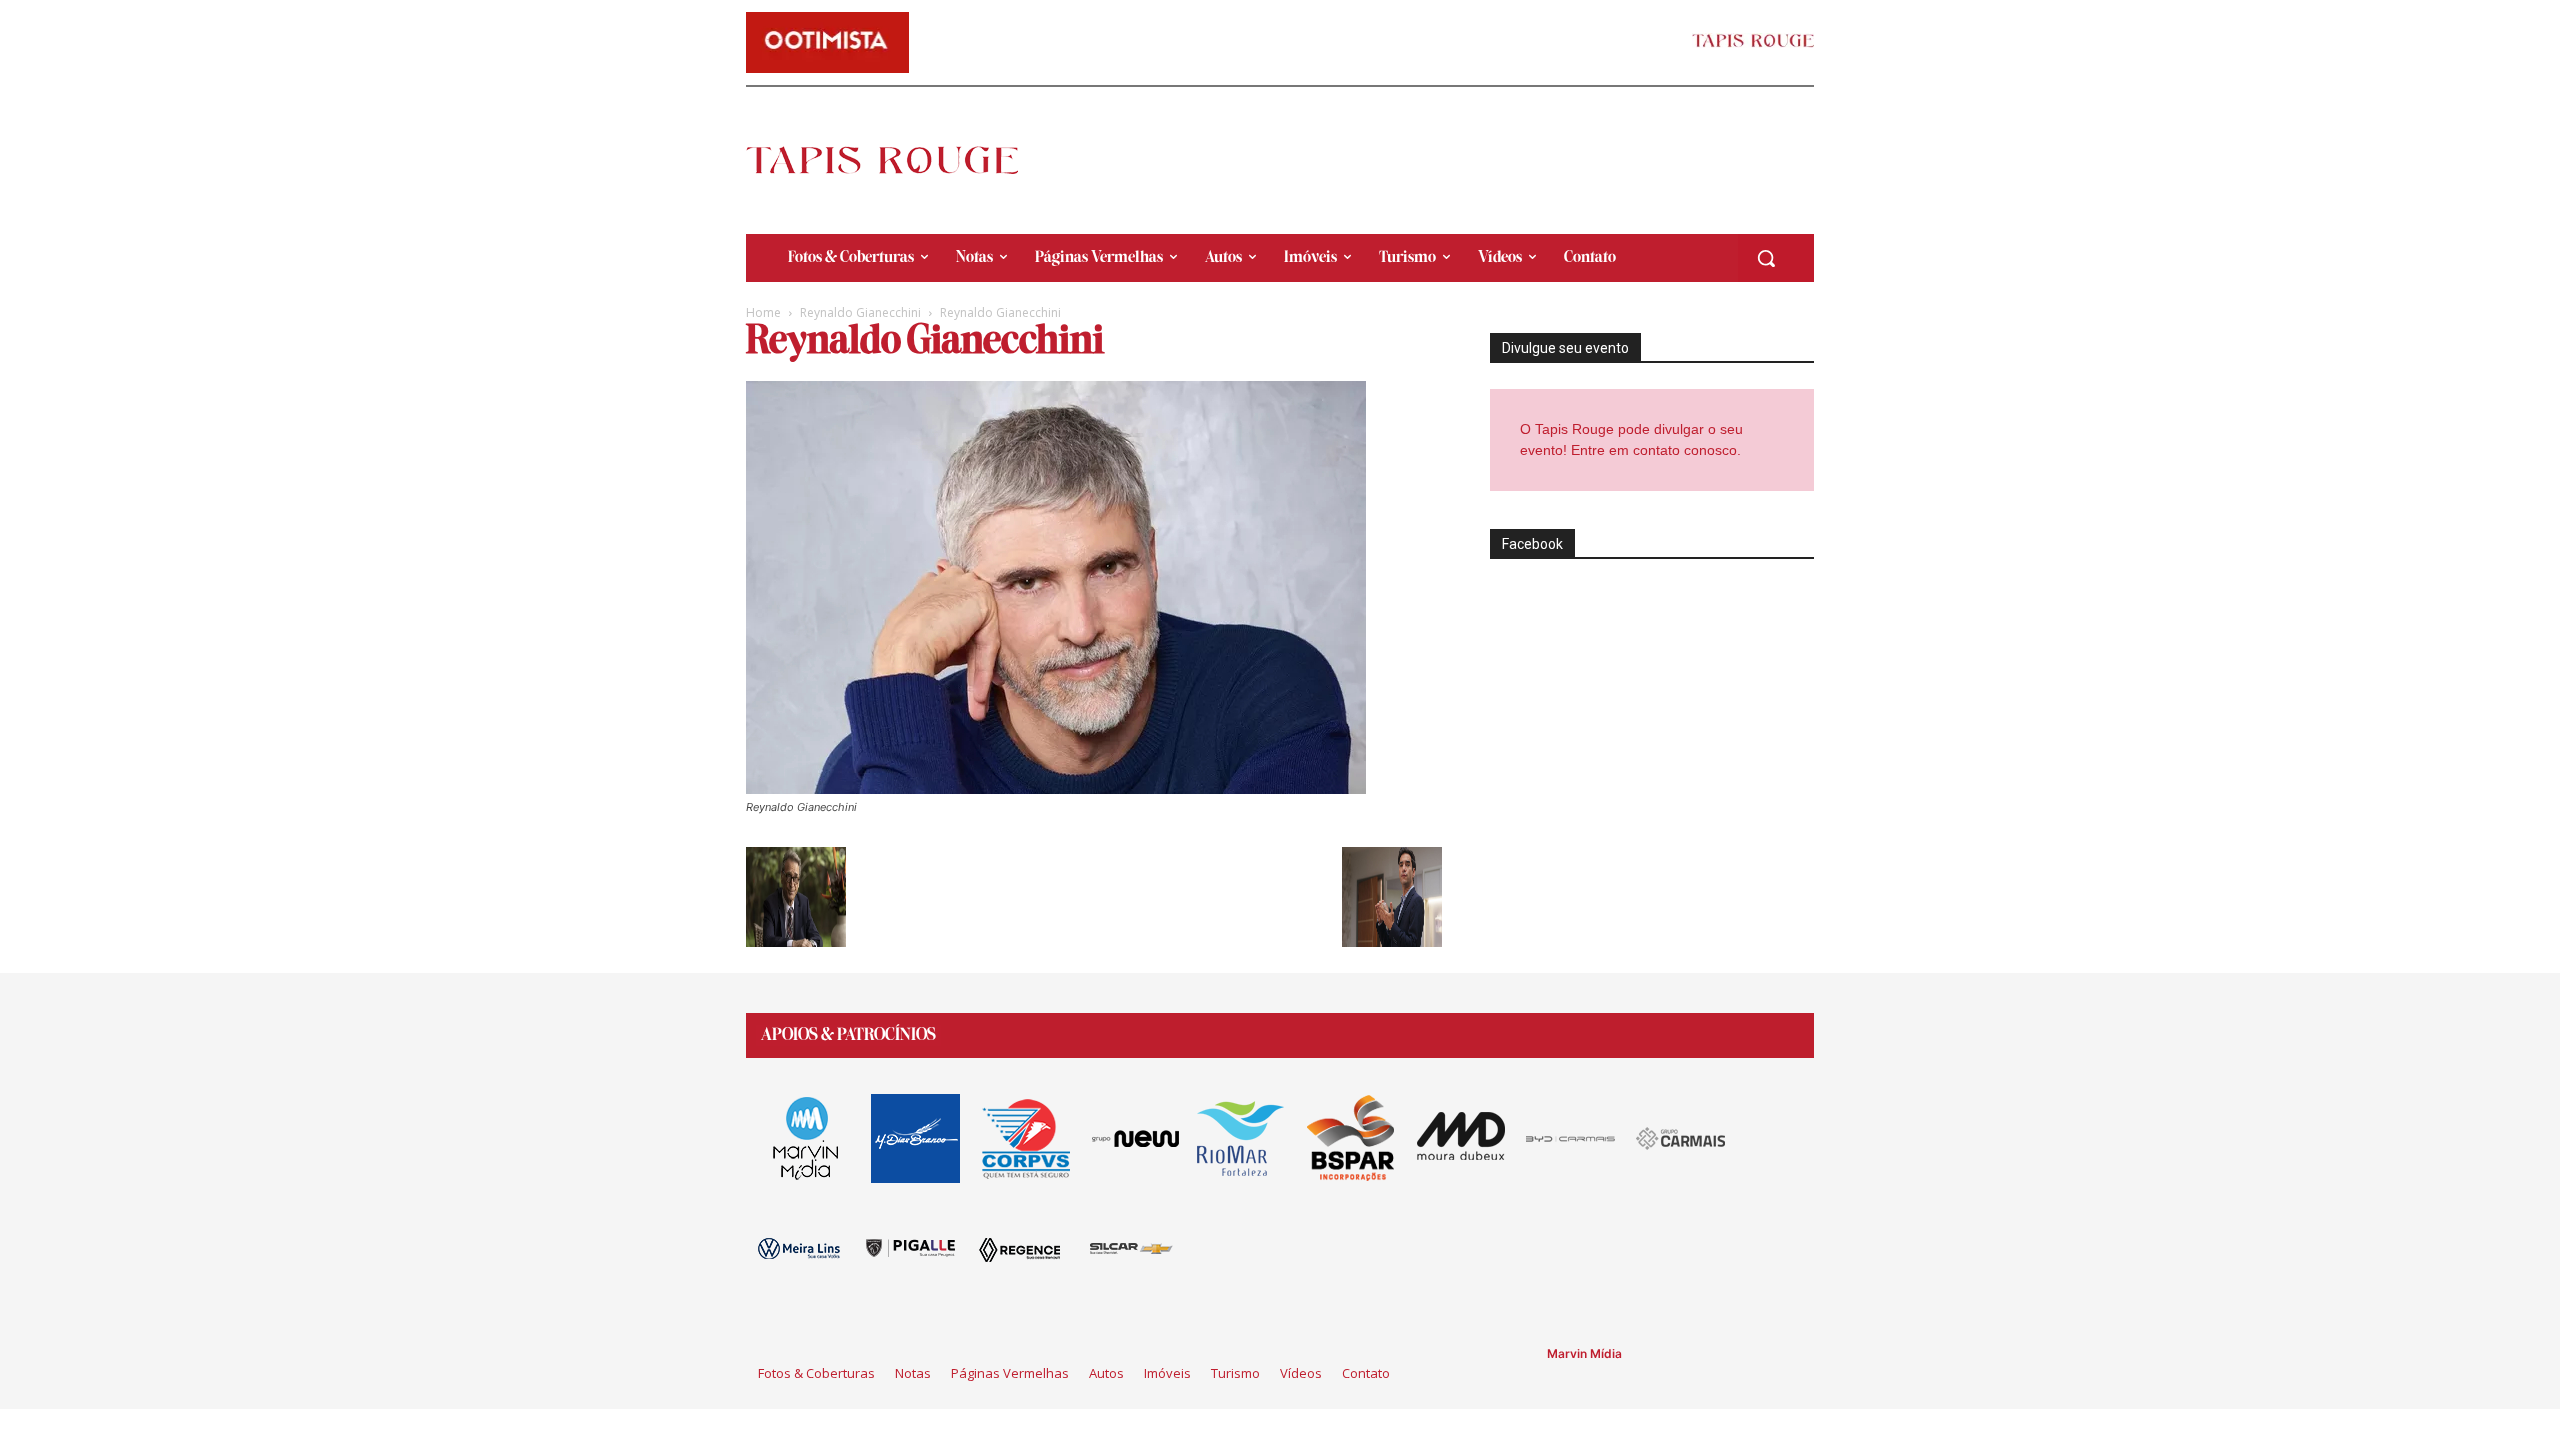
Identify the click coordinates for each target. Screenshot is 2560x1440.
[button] (1766, 258)
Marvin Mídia (1584, 1353)
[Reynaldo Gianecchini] (1056, 788)
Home (763, 312)
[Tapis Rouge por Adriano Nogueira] (899, 160)
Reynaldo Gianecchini (860, 312)
